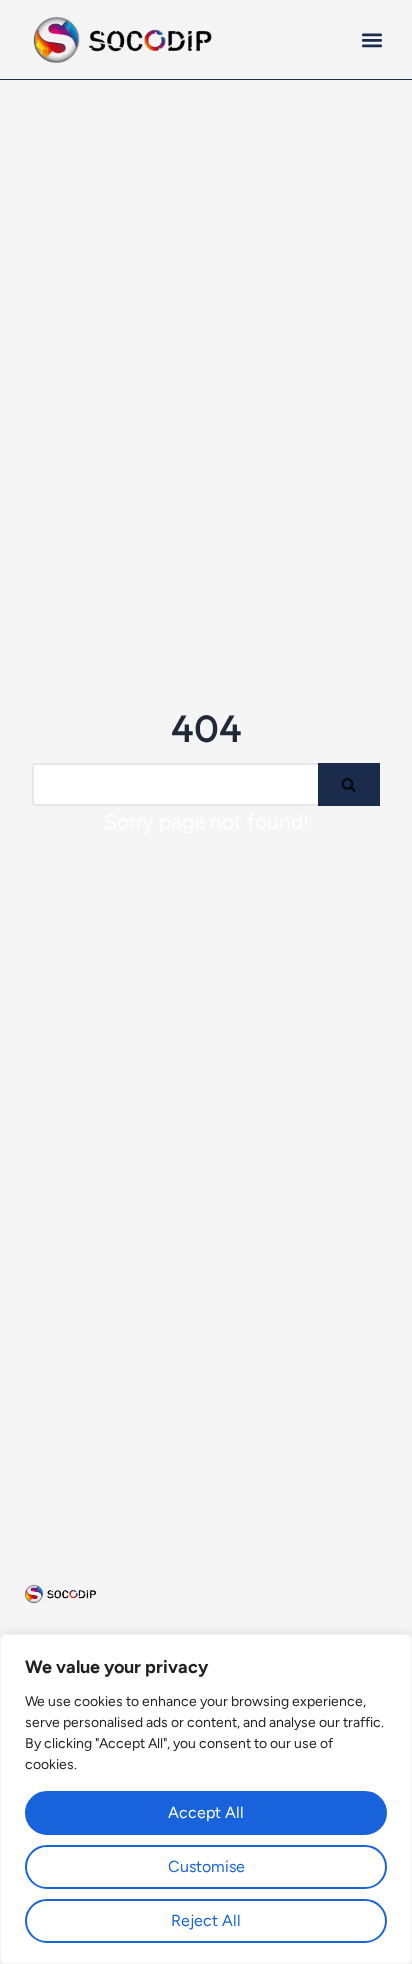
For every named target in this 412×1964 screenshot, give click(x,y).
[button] (371, 39)
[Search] (349, 784)
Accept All (206, 1812)
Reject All (206, 1920)
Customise (206, 1866)
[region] (206, 1799)
